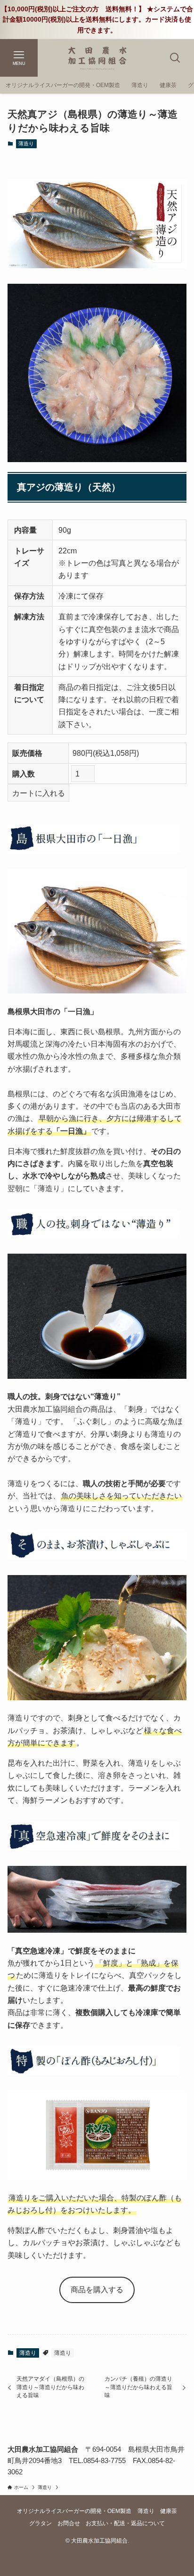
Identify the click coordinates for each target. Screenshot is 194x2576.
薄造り (26, 144)
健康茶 (169, 2511)
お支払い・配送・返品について (125, 2523)
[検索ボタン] (175, 58)
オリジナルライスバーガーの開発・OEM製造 (74, 2511)
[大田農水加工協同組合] (97, 58)
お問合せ (69, 2523)
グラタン (40, 2523)
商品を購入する (97, 2289)
